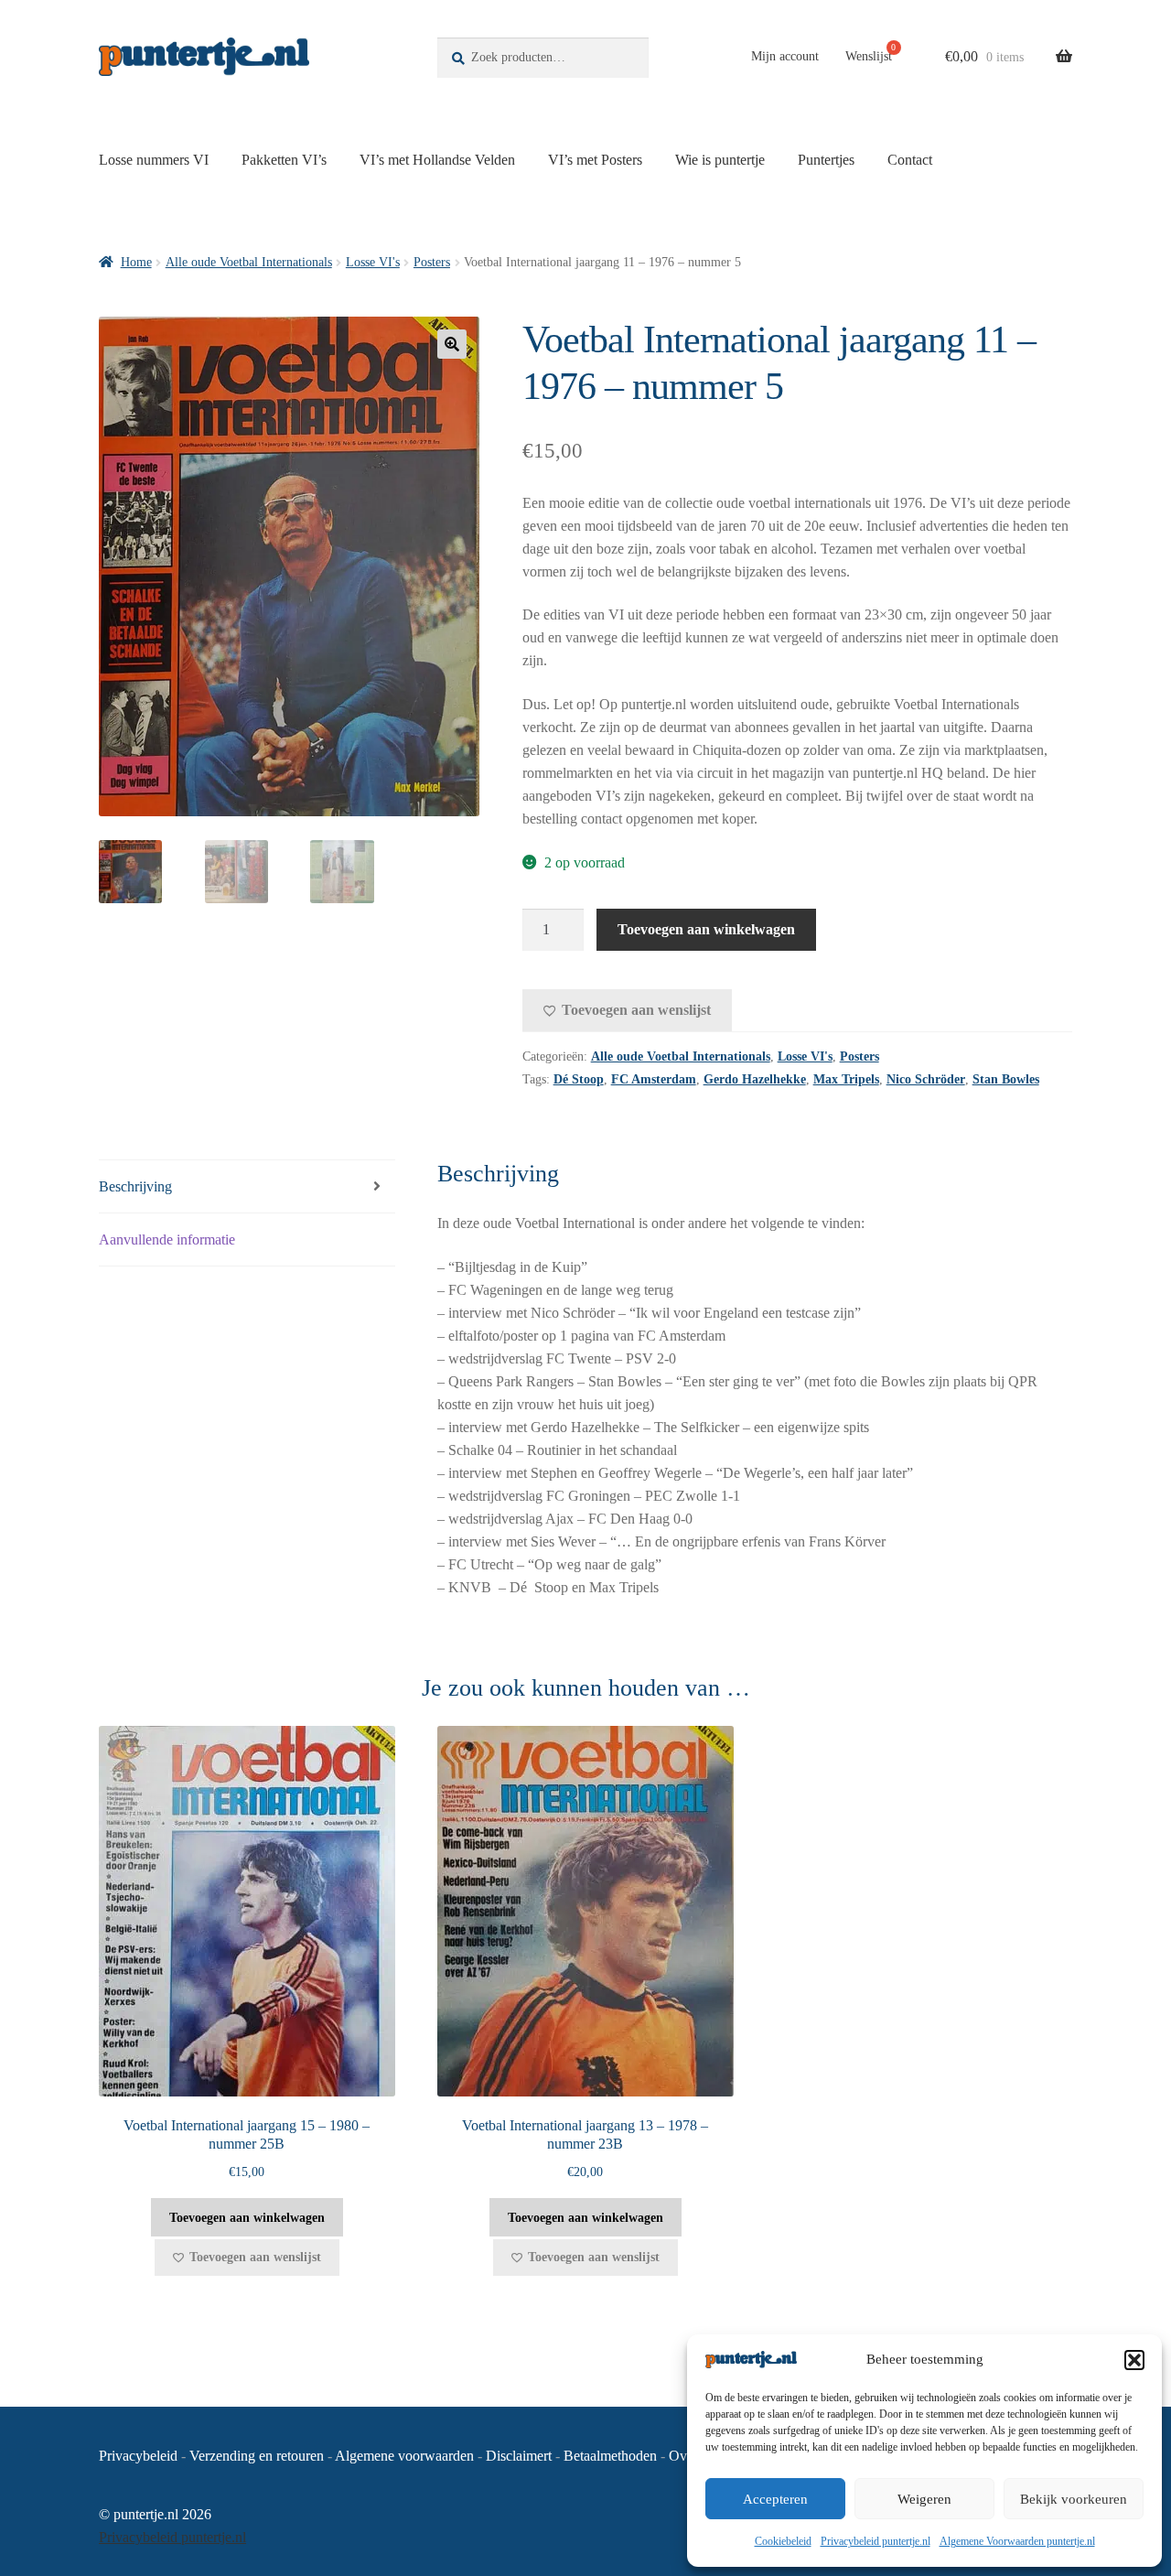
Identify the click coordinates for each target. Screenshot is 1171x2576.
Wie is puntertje (720, 160)
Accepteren (775, 2499)
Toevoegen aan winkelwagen (706, 929)
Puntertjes (826, 160)
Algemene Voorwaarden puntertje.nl (1017, 2541)
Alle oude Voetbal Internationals (249, 262)
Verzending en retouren (257, 2456)
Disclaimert (519, 2456)
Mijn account (785, 56)
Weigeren (924, 2499)
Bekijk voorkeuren (1074, 2499)
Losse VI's (373, 262)
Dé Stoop (579, 1079)
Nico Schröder (926, 1079)
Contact (910, 160)
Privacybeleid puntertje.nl (876, 2541)
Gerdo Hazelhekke (755, 1079)
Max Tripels (846, 1079)
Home (136, 262)
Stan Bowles (1006, 1079)
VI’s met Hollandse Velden (437, 160)
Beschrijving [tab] (135, 1186)
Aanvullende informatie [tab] (167, 1239)
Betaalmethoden (610, 2456)
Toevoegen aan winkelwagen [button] (247, 2218)
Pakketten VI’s (284, 160)
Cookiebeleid (783, 2541)
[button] (1134, 2360)
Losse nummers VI (154, 160)
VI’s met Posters (595, 160)
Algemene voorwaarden (404, 2456)
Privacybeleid (138, 2456)
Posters (432, 262)
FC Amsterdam (654, 1079)
